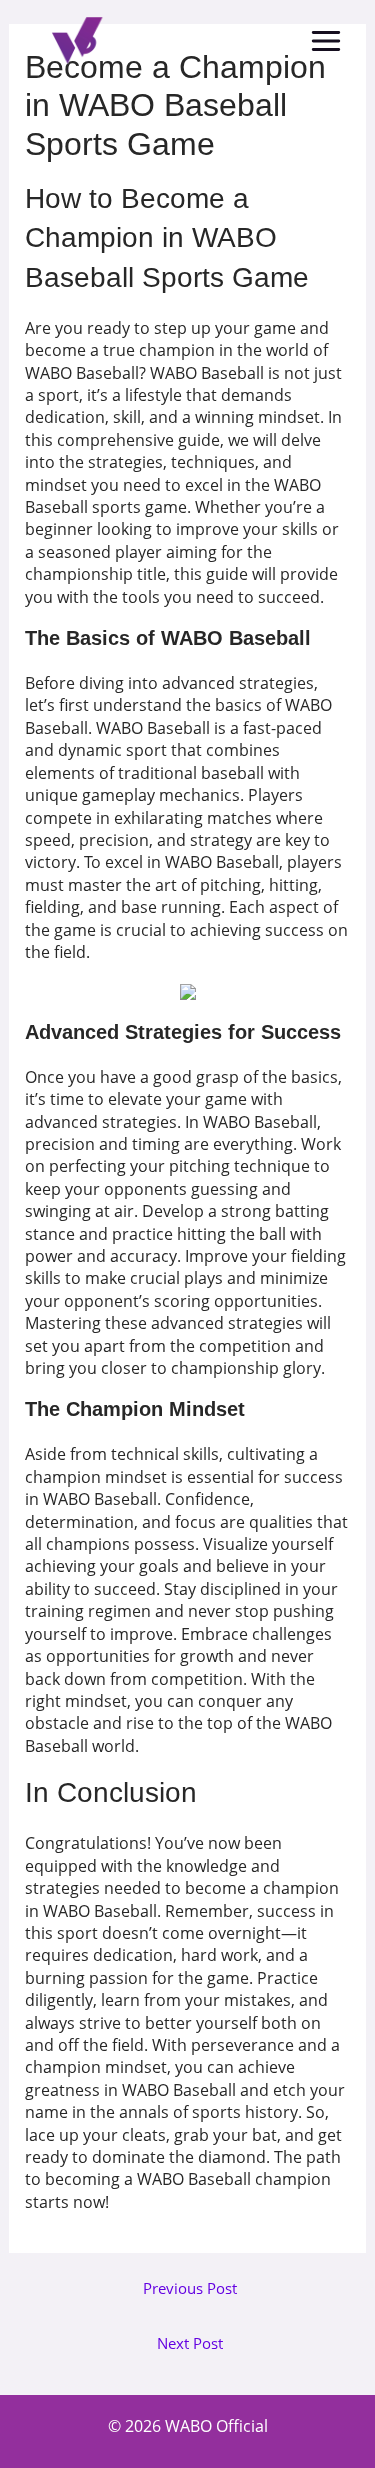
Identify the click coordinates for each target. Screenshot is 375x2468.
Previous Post (190, 2288)
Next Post (190, 2343)
